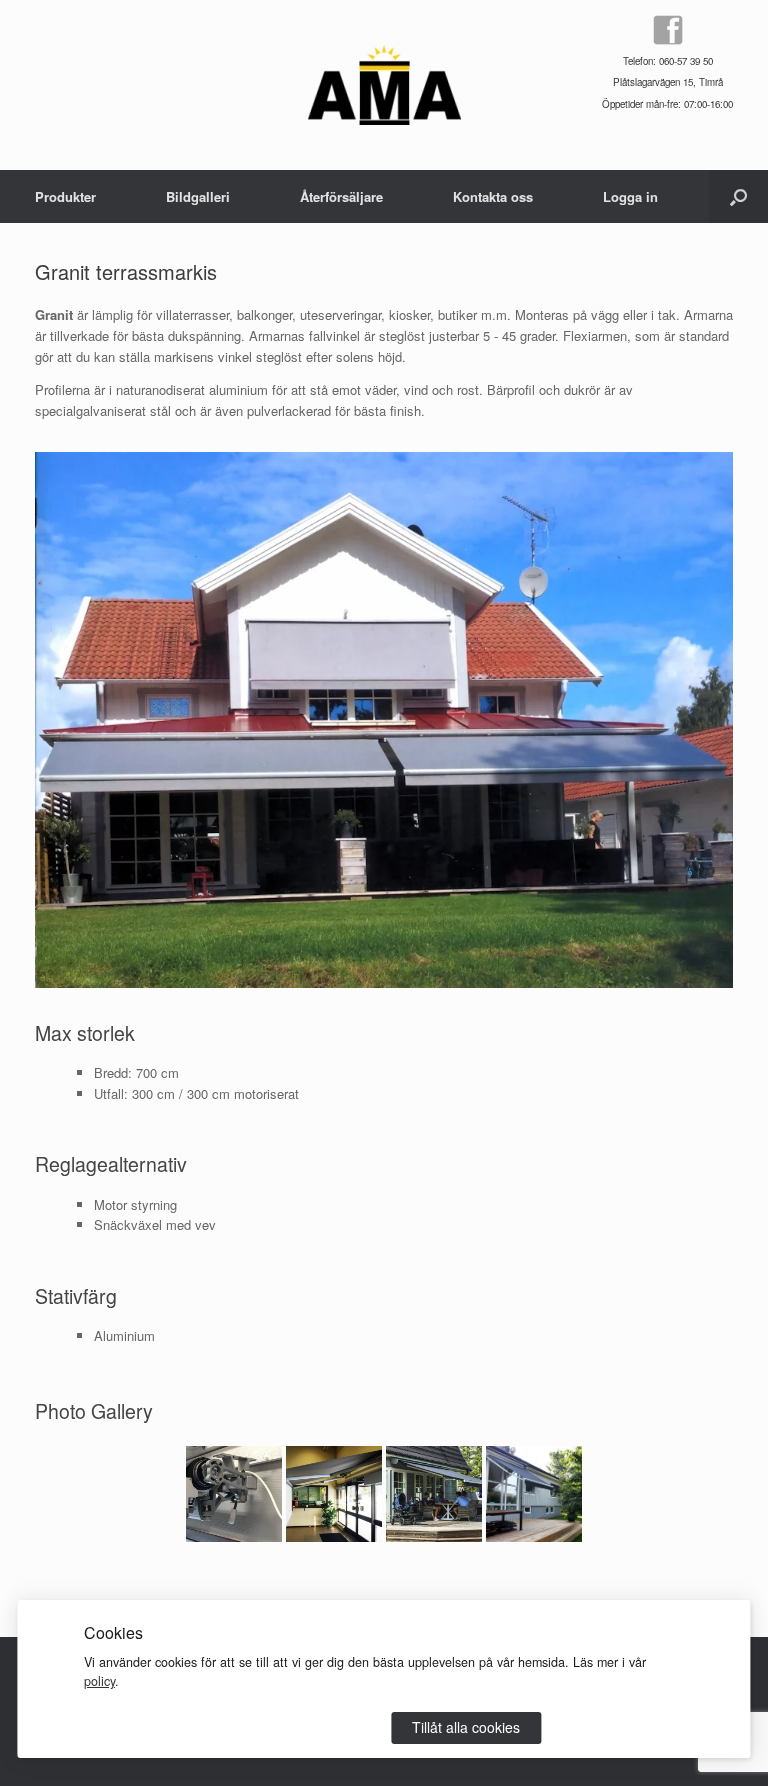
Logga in (630, 196)
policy (99, 1681)
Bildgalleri (198, 196)
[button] (738, 196)
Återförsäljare (341, 196)
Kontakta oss (493, 196)
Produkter (65, 196)
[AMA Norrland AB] (384, 85)
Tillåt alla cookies (466, 1727)
